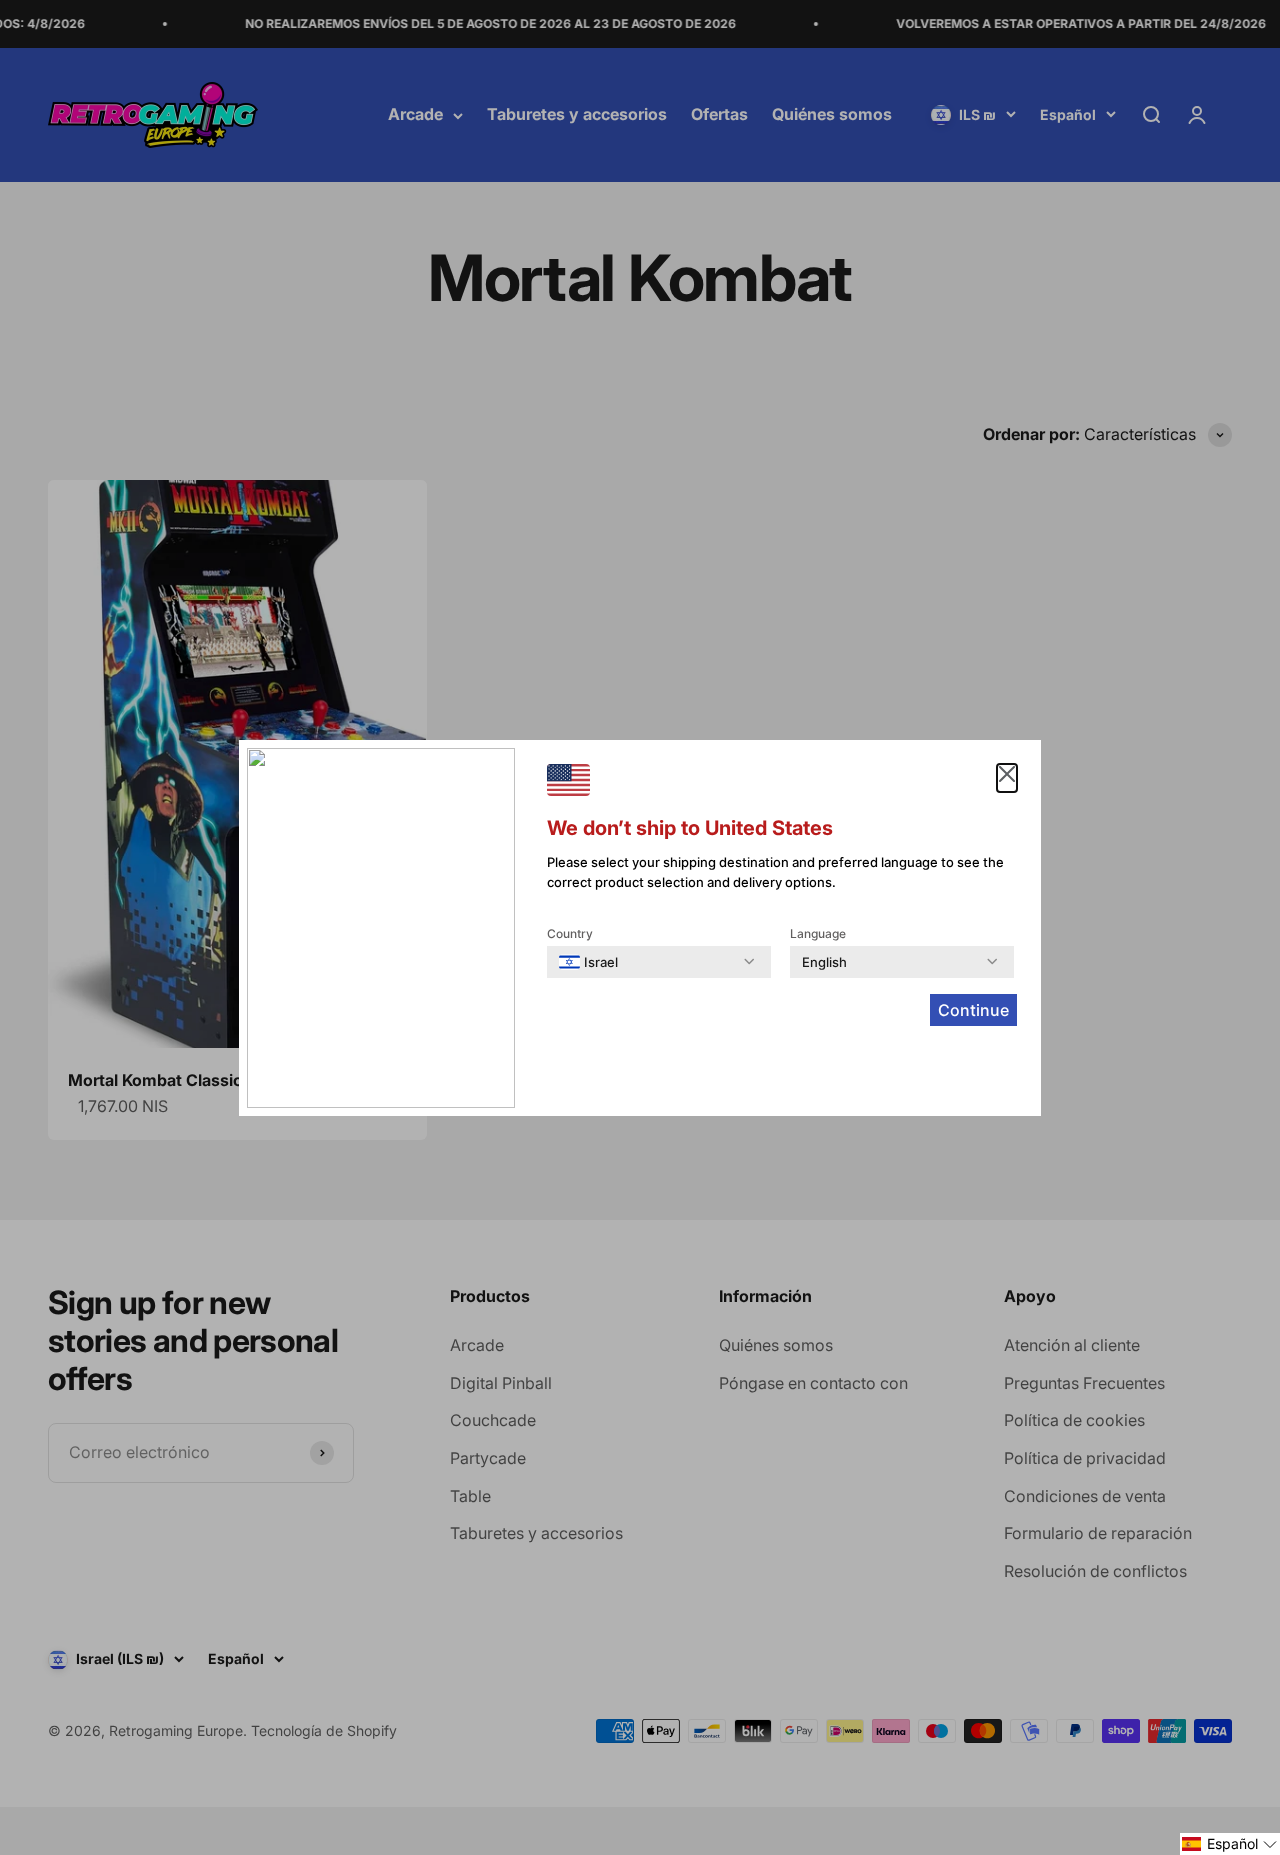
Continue (973, 1010)
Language (818, 933)
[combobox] (588, 962)
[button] (1230, 1844)
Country (570, 933)
